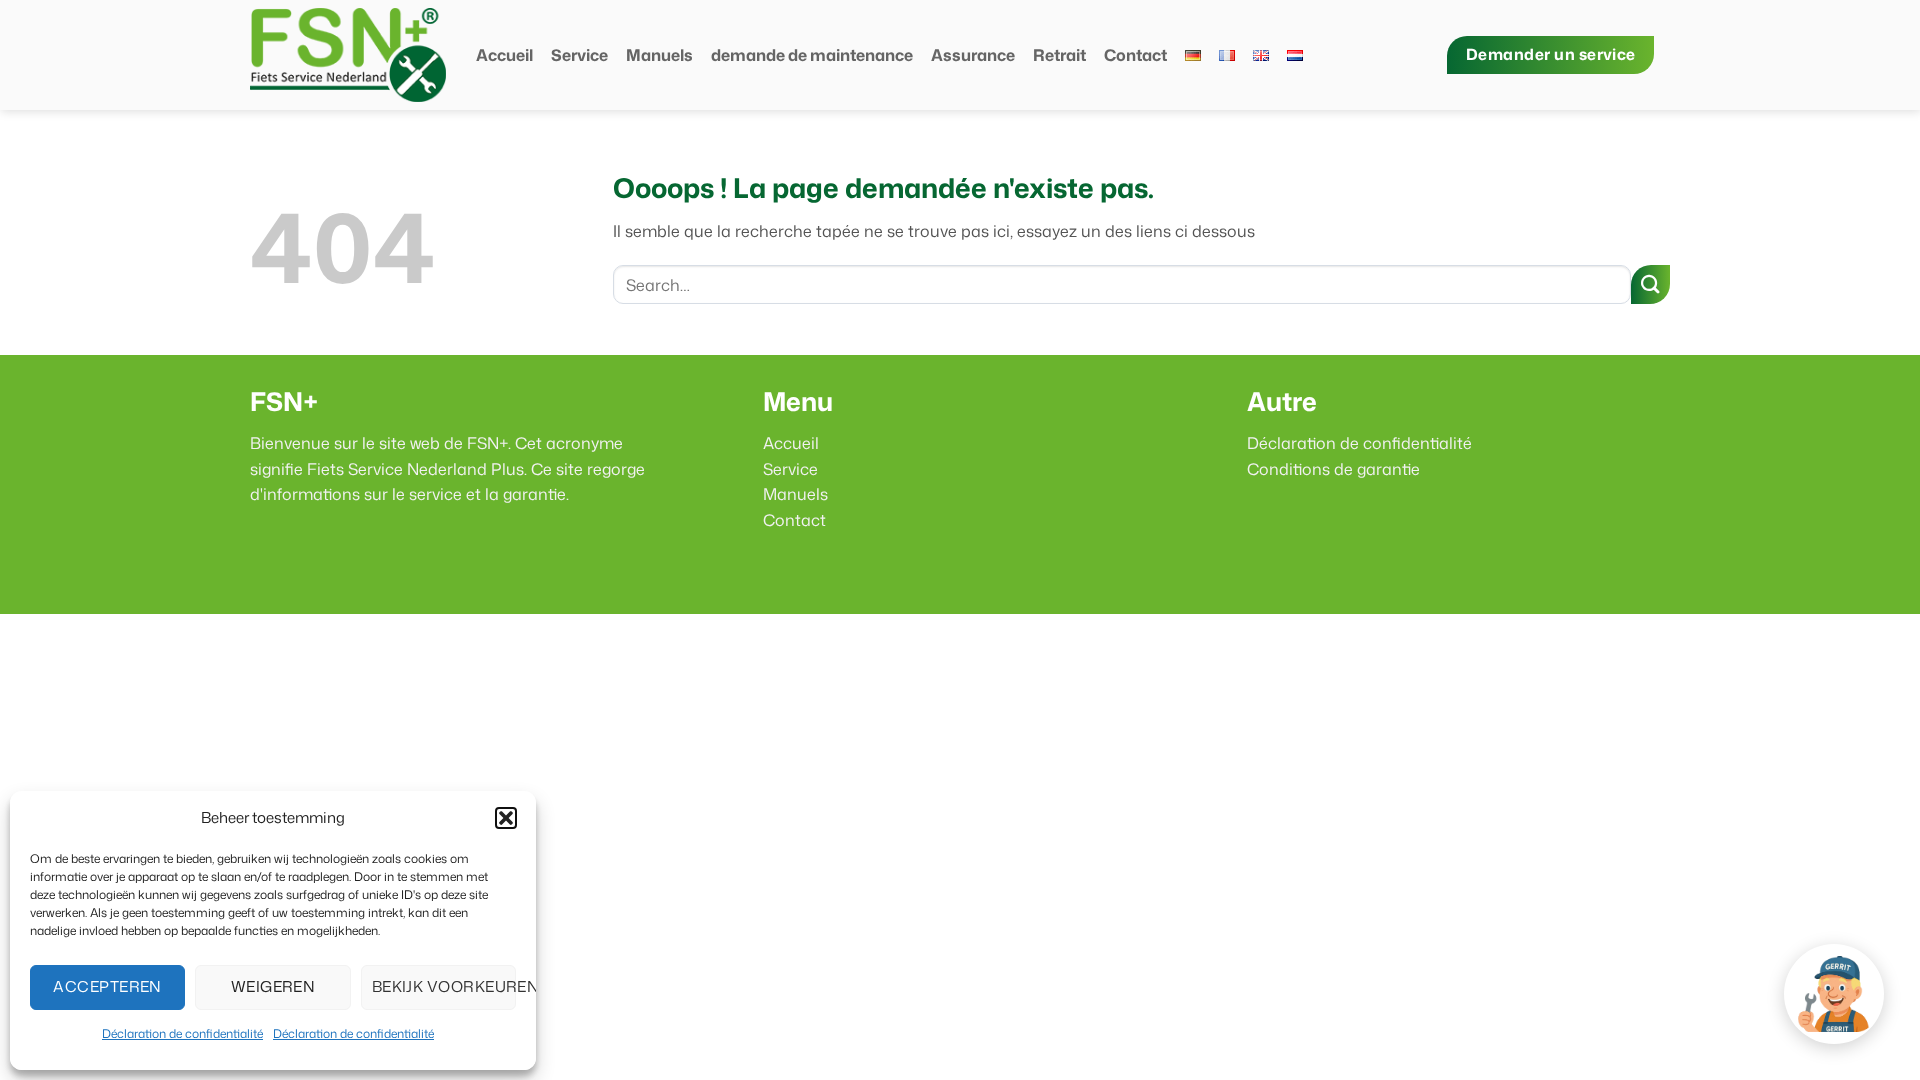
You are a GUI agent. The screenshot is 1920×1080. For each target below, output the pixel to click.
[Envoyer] (1650, 284)
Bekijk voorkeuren (444, 986)
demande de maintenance (812, 55)
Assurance (973, 55)
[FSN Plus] (348, 55)
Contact (1135, 55)
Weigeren (273, 986)
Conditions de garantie (1333, 469)
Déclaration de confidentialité (182, 1033)
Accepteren (107, 986)
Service (579, 55)
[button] (506, 818)
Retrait (1059, 55)
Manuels (659, 55)
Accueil (504, 55)
